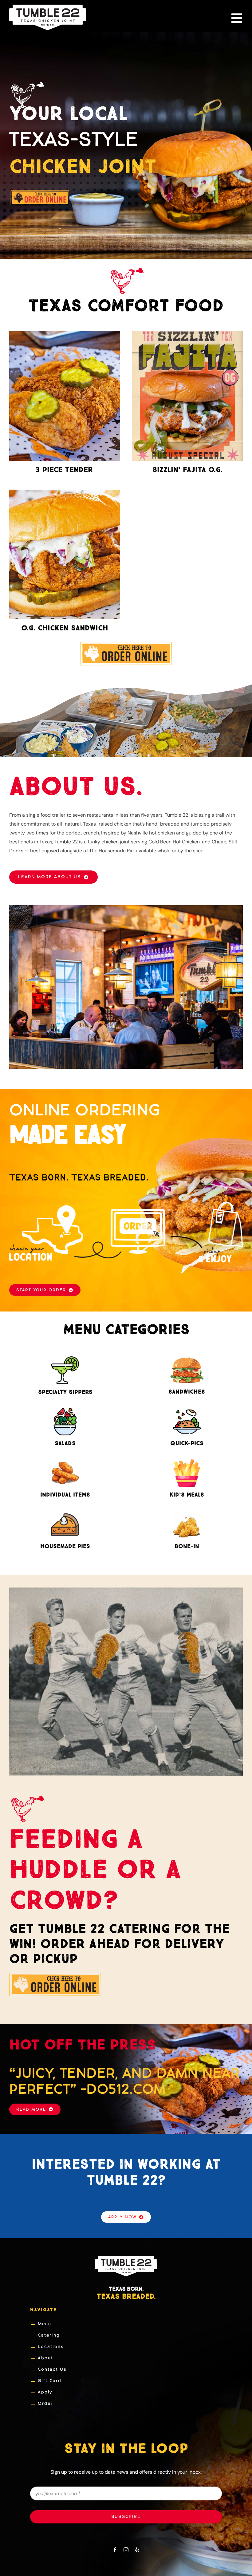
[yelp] (137, 2550)
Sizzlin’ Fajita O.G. (187, 470)
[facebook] (115, 2550)
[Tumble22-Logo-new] (48, 7)
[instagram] (126, 2550)
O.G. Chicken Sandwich (65, 628)
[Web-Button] (40, 191)
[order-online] (126, 644)
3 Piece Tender (64, 470)
